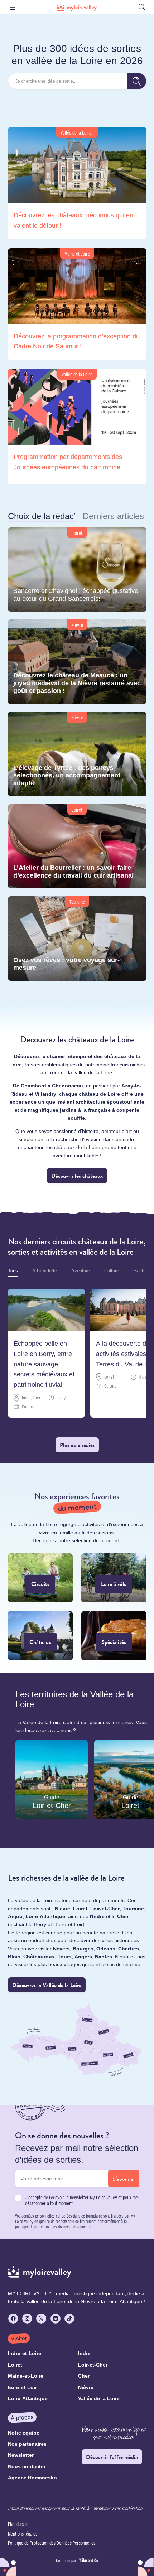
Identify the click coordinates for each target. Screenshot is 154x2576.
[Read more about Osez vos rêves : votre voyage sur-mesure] (77, 939)
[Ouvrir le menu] (12, 7)
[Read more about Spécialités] (114, 1636)
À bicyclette (45, 1271)
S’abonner (124, 2179)
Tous (13, 1271)
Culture (112, 1271)
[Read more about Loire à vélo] (114, 1578)
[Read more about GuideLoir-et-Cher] (52, 1779)
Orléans (106, 1948)
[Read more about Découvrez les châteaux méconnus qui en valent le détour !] (77, 183)
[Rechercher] (137, 81)
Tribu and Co (89, 2560)
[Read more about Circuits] (40, 1578)
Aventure (81, 1271)
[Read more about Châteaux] (40, 1636)
